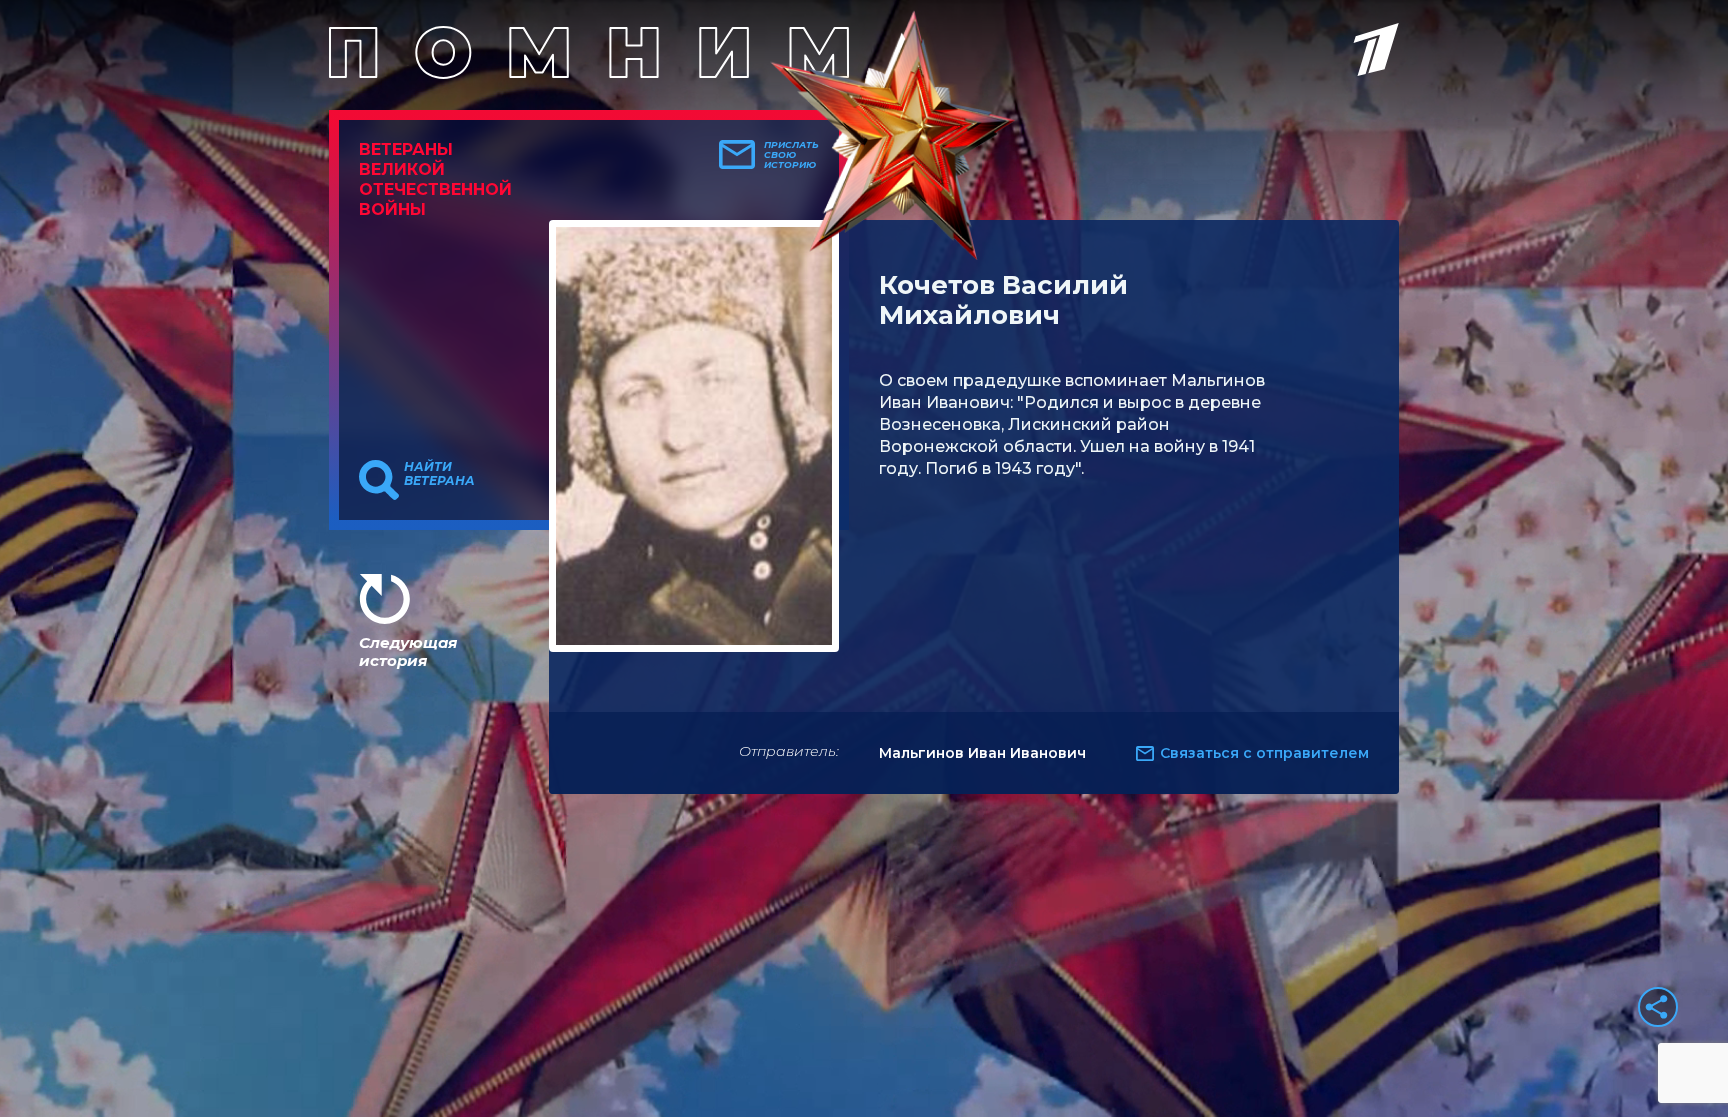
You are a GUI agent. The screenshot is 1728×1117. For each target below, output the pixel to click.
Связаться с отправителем (1264, 753)
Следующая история (408, 651)
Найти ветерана (439, 474)
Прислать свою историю (791, 155)
